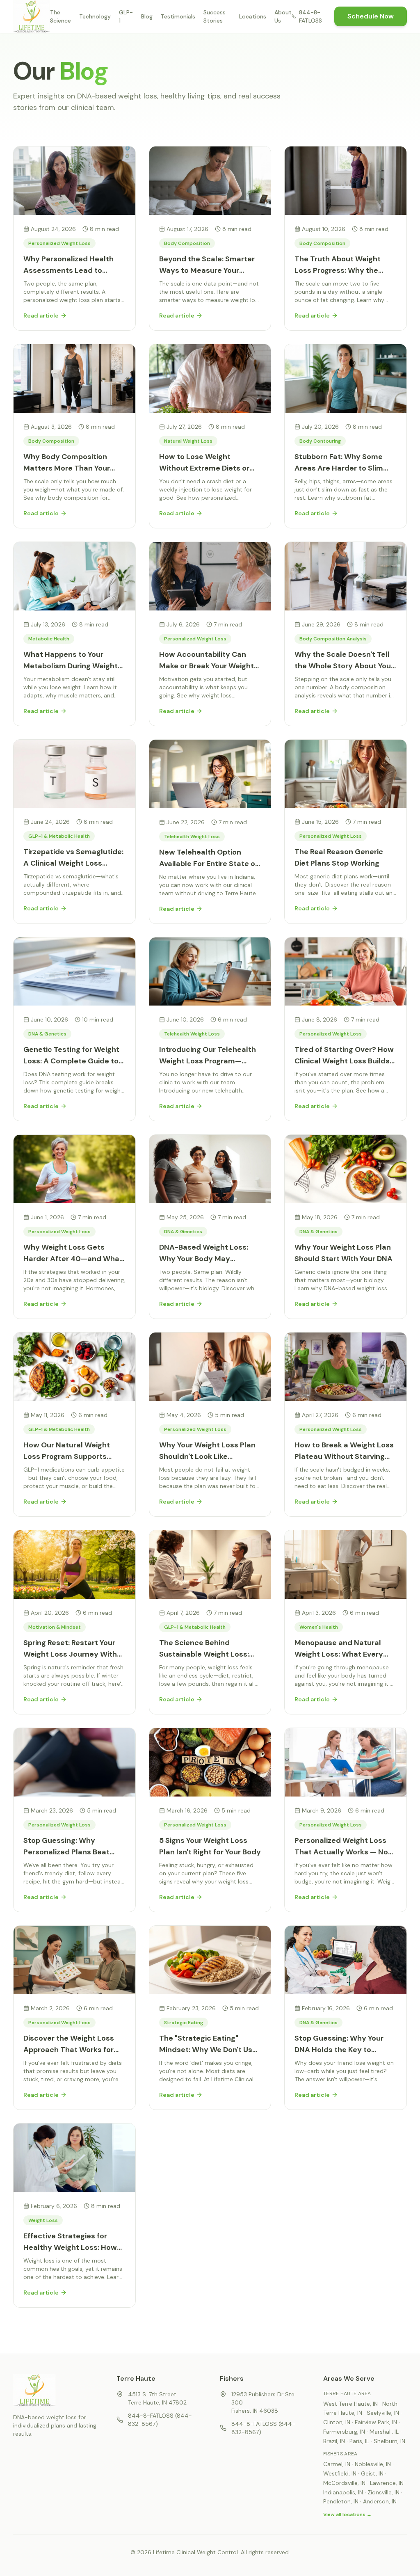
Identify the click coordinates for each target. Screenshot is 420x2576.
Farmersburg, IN (344, 2432)
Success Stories (215, 16)
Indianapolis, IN (343, 2492)
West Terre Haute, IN (350, 2404)
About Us (283, 16)
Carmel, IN (337, 2464)
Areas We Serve (349, 2378)
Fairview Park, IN (376, 2422)
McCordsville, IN (344, 2483)
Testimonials (178, 16)
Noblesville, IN (373, 2464)
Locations (253, 16)
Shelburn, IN (389, 2441)
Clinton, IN (337, 2422)
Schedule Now (371, 16)
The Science (60, 16)
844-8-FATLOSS (310, 16)
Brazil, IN (334, 2441)
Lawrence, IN (387, 2483)
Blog (147, 16)
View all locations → (347, 2514)
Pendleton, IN (341, 2501)
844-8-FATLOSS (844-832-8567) (160, 2420)
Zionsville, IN (383, 2492)
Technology (95, 16)
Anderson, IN (380, 2501)
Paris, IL (359, 2441)
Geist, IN (372, 2473)
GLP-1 (126, 16)
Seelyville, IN (383, 2413)
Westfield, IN (340, 2473)
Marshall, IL (384, 2432)
